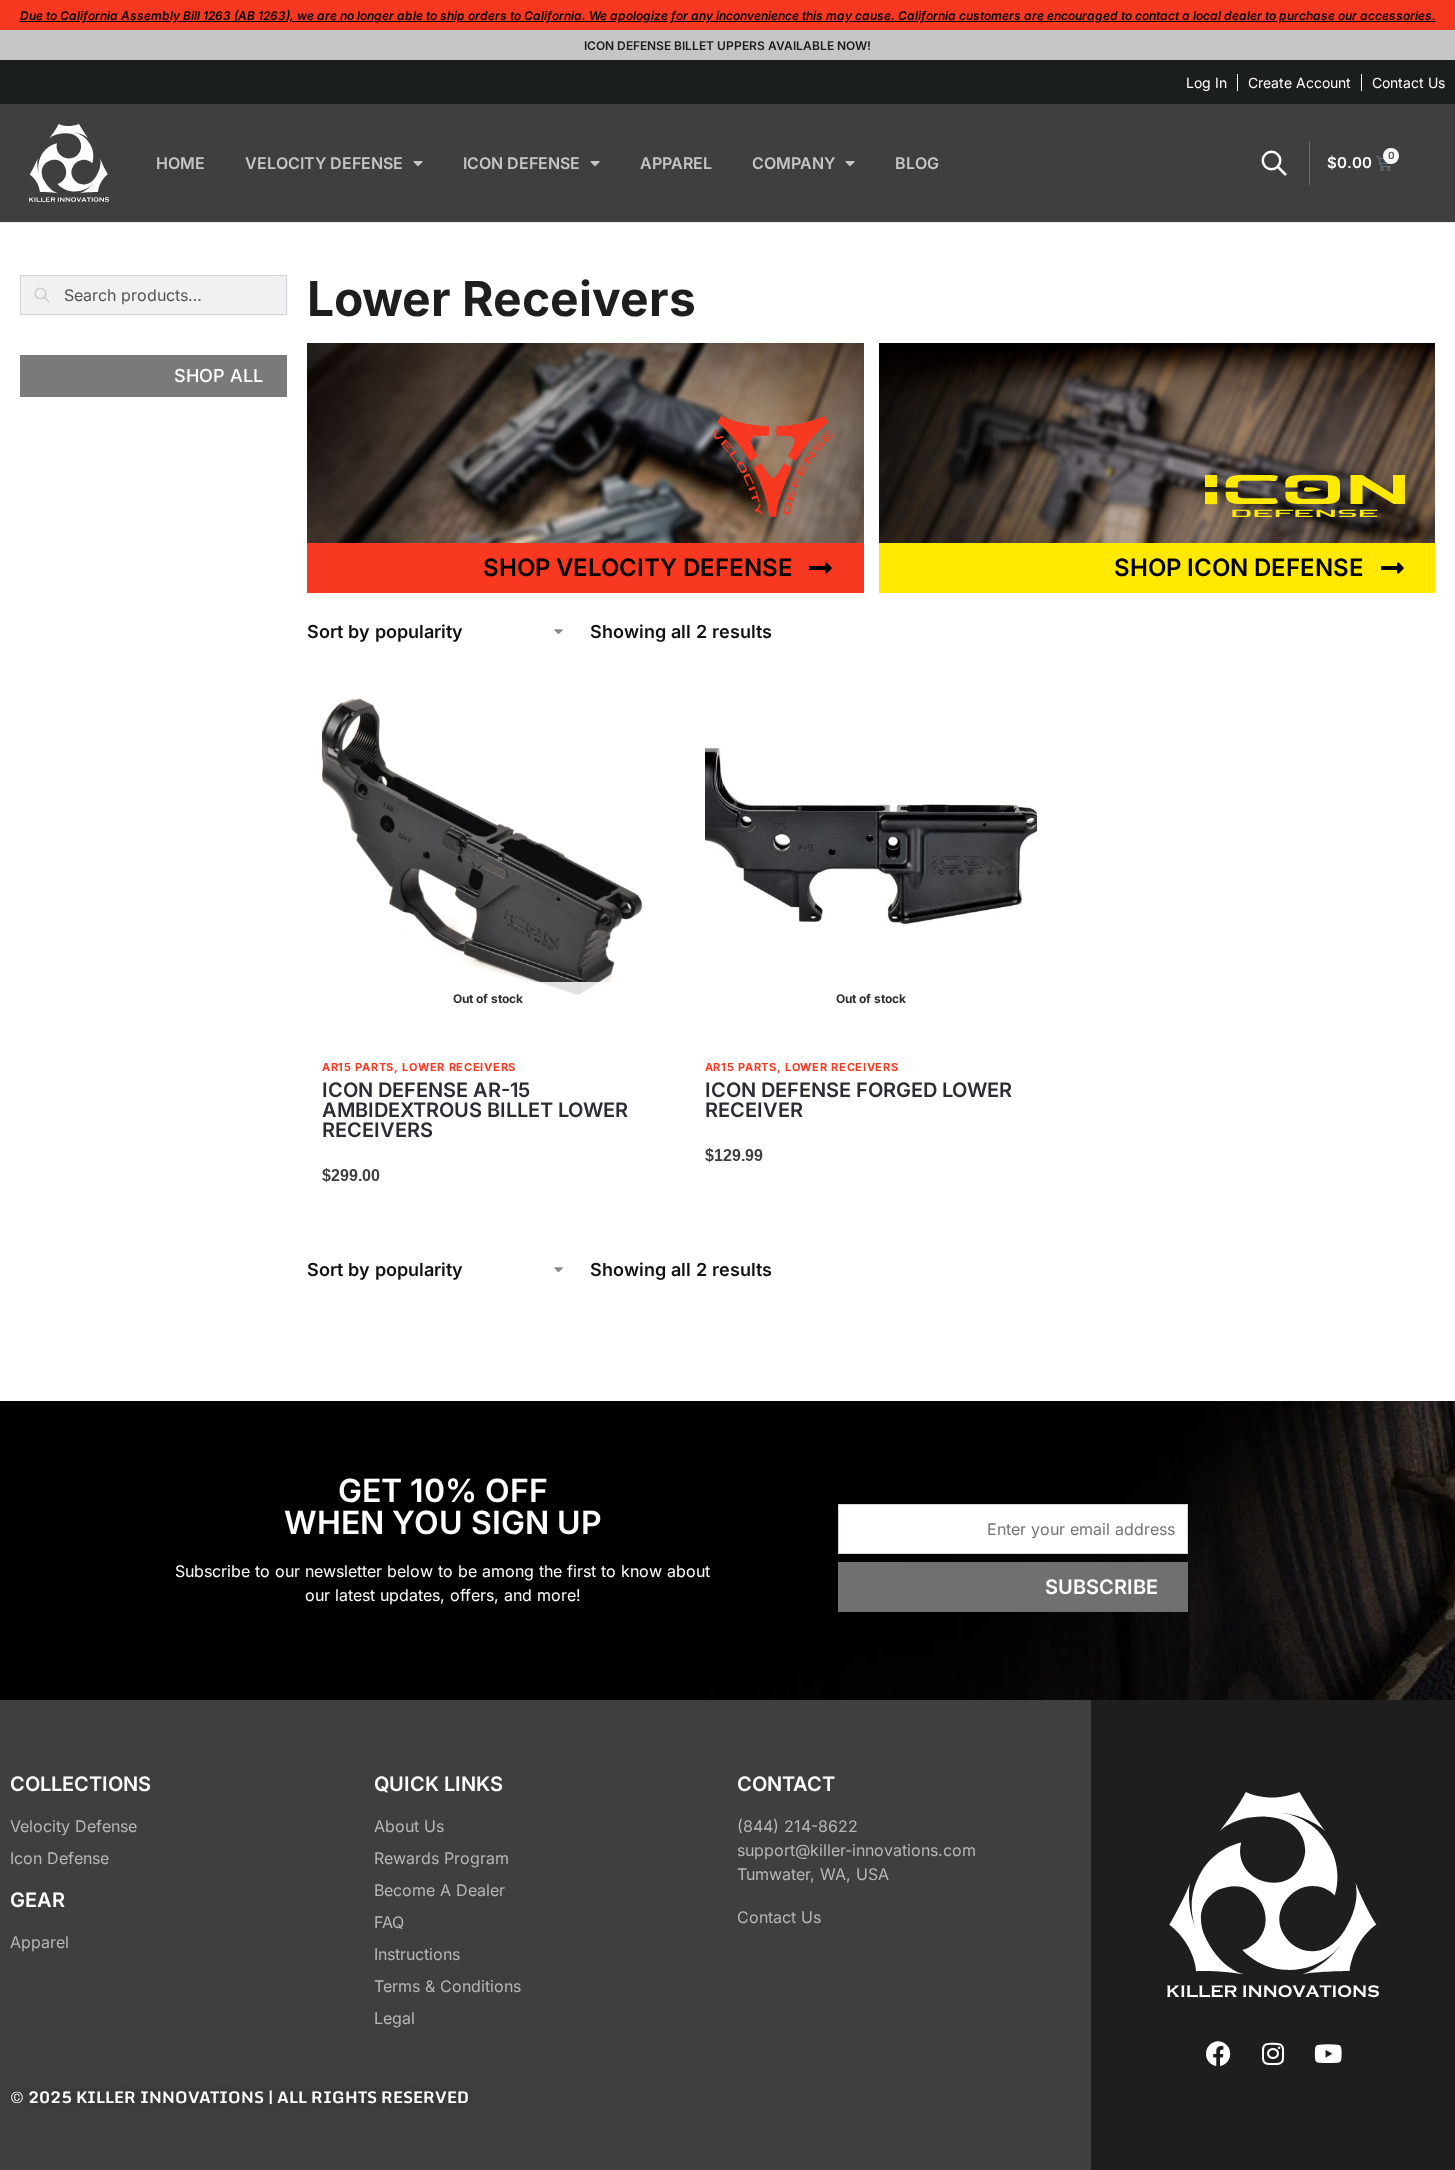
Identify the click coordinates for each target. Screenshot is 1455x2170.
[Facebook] (1218, 2054)
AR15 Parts (358, 1067)
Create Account (1299, 82)
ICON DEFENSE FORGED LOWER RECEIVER (858, 1100)
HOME (180, 163)
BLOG (917, 163)
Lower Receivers (459, 1067)
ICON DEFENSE (521, 163)
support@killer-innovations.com (856, 1850)
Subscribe (1101, 1587)
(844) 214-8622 (797, 1826)
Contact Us (1408, 82)
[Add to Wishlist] (630, 694)
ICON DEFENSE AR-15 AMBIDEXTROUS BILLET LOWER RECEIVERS (475, 1110)
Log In (1206, 82)
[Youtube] (1328, 2054)
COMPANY (793, 163)
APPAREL (676, 163)
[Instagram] (1273, 2054)
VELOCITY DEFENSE (324, 163)
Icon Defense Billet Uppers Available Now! (727, 45)
